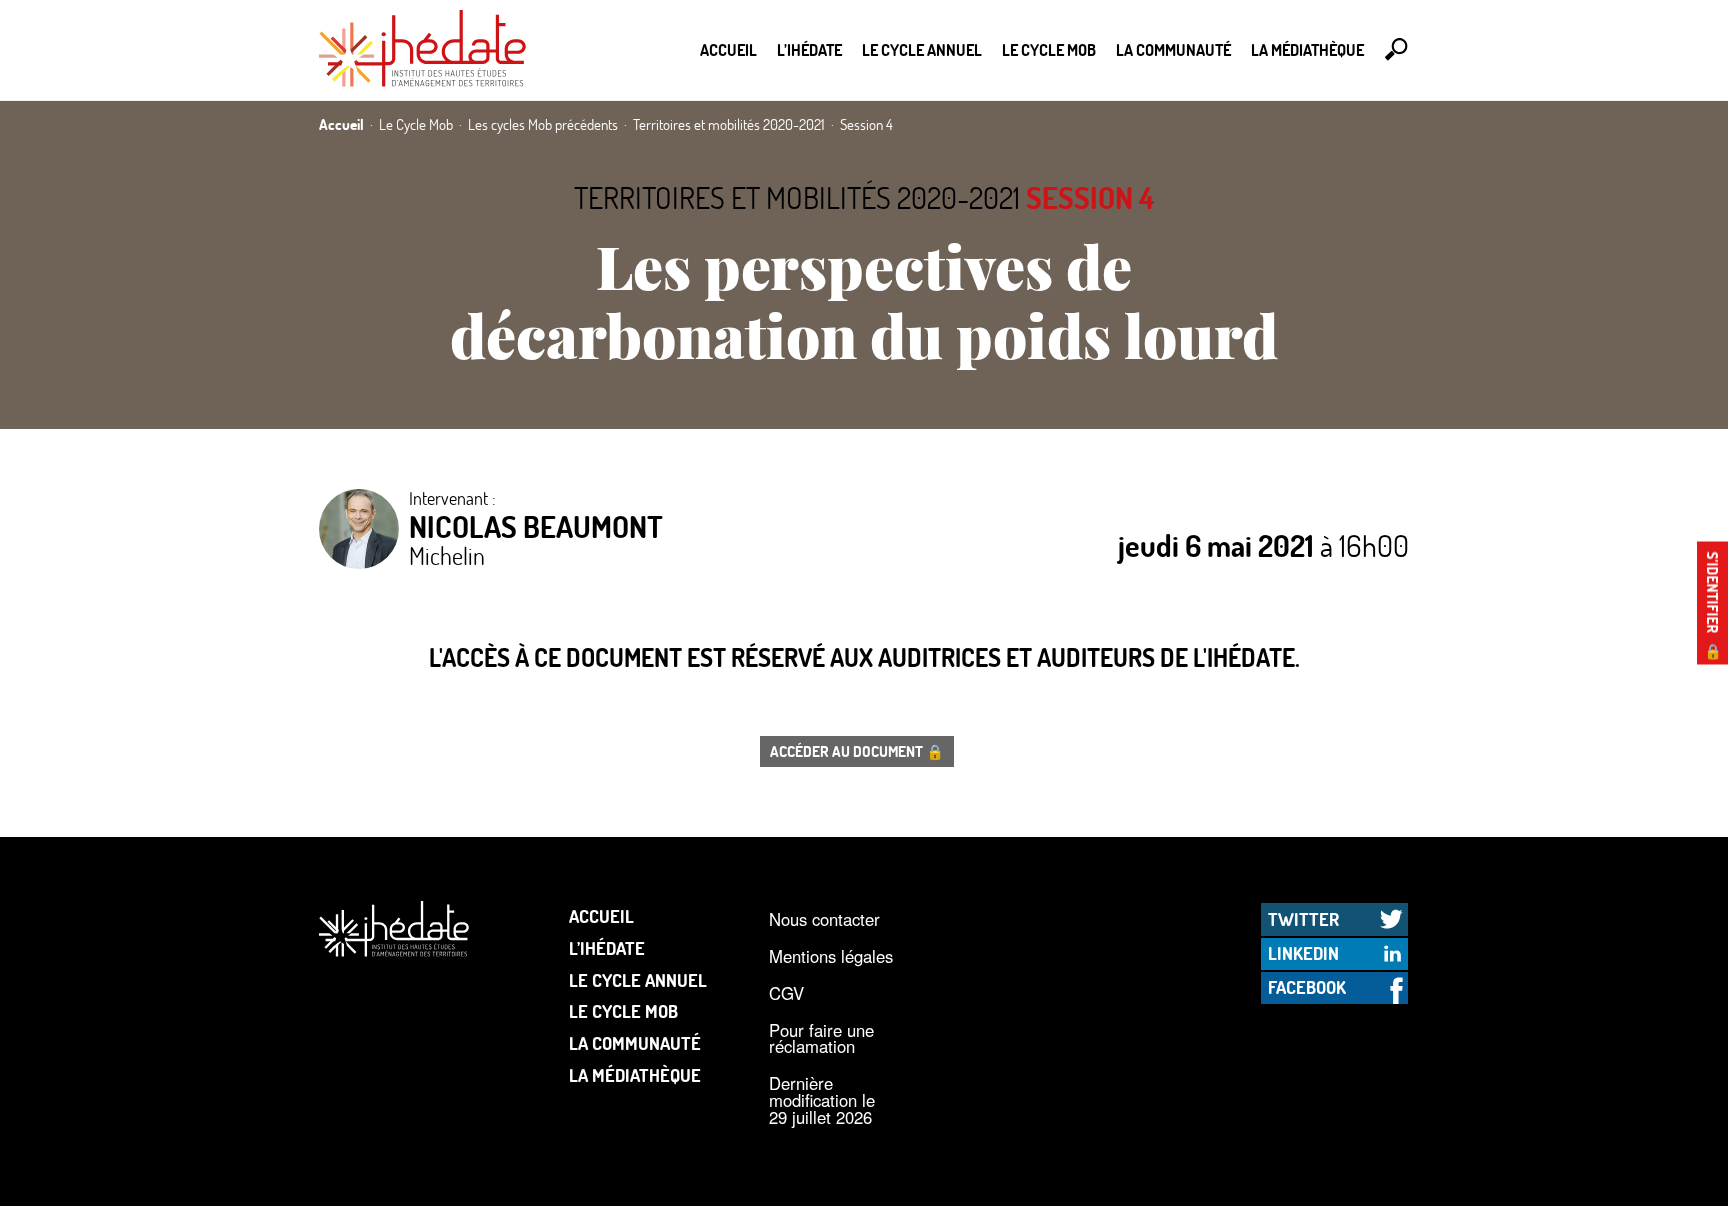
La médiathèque (1307, 49)
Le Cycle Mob (1049, 49)
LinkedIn (1303, 953)
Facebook (1307, 987)
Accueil (728, 49)
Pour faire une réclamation (821, 1038)
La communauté (1173, 49)
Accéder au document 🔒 (857, 751)
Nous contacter (824, 919)
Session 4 (1090, 197)
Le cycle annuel (922, 49)
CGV (786, 993)
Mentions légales (831, 956)
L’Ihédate (809, 49)
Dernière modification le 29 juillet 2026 (822, 1099)
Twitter (1303, 919)
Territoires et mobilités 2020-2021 (797, 197)
